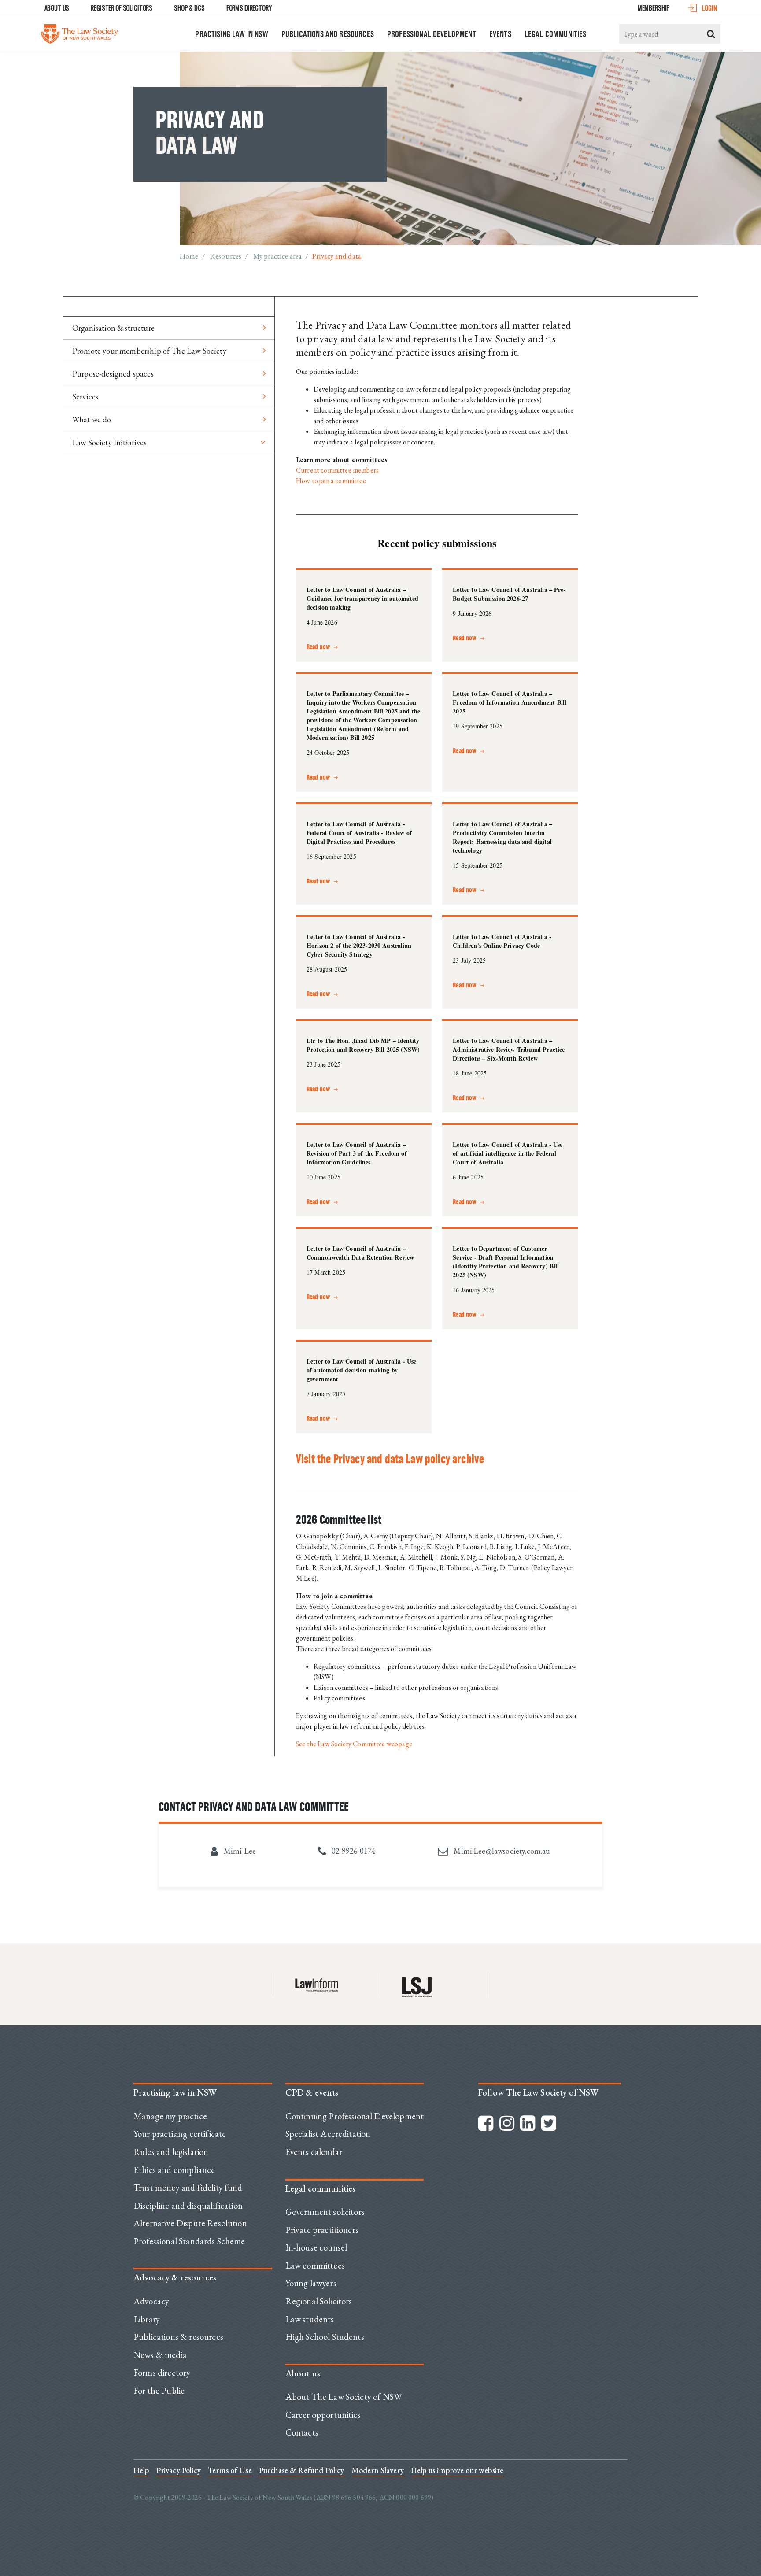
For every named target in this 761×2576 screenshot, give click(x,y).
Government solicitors (325, 2212)
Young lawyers (311, 2283)
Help (141, 2470)
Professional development (432, 34)
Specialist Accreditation (328, 2134)
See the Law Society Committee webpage (354, 1744)
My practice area (278, 256)
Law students (310, 2319)
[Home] (79, 32)
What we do (92, 419)
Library (147, 2319)
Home (189, 256)
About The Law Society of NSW (344, 2397)
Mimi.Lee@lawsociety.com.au (501, 1851)
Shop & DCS (189, 8)
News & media (160, 2355)
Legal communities (556, 34)
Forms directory (162, 2373)
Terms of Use (230, 2470)
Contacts (302, 2432)
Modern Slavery (378, 2470)
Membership (654, 8)
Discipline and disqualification (188, 2206)
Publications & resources (178, 2337)
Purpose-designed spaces (113, 374)
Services (85, 397)
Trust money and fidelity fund (188, 2188)
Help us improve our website (457, 2470)
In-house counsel (316, 2247)
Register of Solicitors (122, 8)
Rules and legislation (171, 2152)
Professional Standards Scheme (189, 2241)
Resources (226, 256)
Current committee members (337, 470)
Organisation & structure (113, 328)
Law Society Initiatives (109, 442)
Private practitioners (322, 2230)
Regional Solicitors (319, 2301)
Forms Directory (249, 8)
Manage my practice (170, 2116)
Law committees (315, 2266)
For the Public (159, 2391)
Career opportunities (323, 2415)
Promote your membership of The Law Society (149, 351)
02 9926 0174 (353, 1851)
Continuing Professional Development (355, 2116)
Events (500, 34)
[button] (323, 643)
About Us (57, 8)
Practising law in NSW (231, 34)
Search (711, 34)
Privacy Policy (179, 2470)
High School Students (325, 2337)
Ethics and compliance (174, 2170)
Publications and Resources (328, 34)
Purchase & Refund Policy (302, 2470)
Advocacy (151, 2301)
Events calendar (314, 2152)
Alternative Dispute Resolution (190, 2223)
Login (709, 8)
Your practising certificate (180, 2134)
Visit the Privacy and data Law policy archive (390, 1459)
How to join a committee (331, 481)
